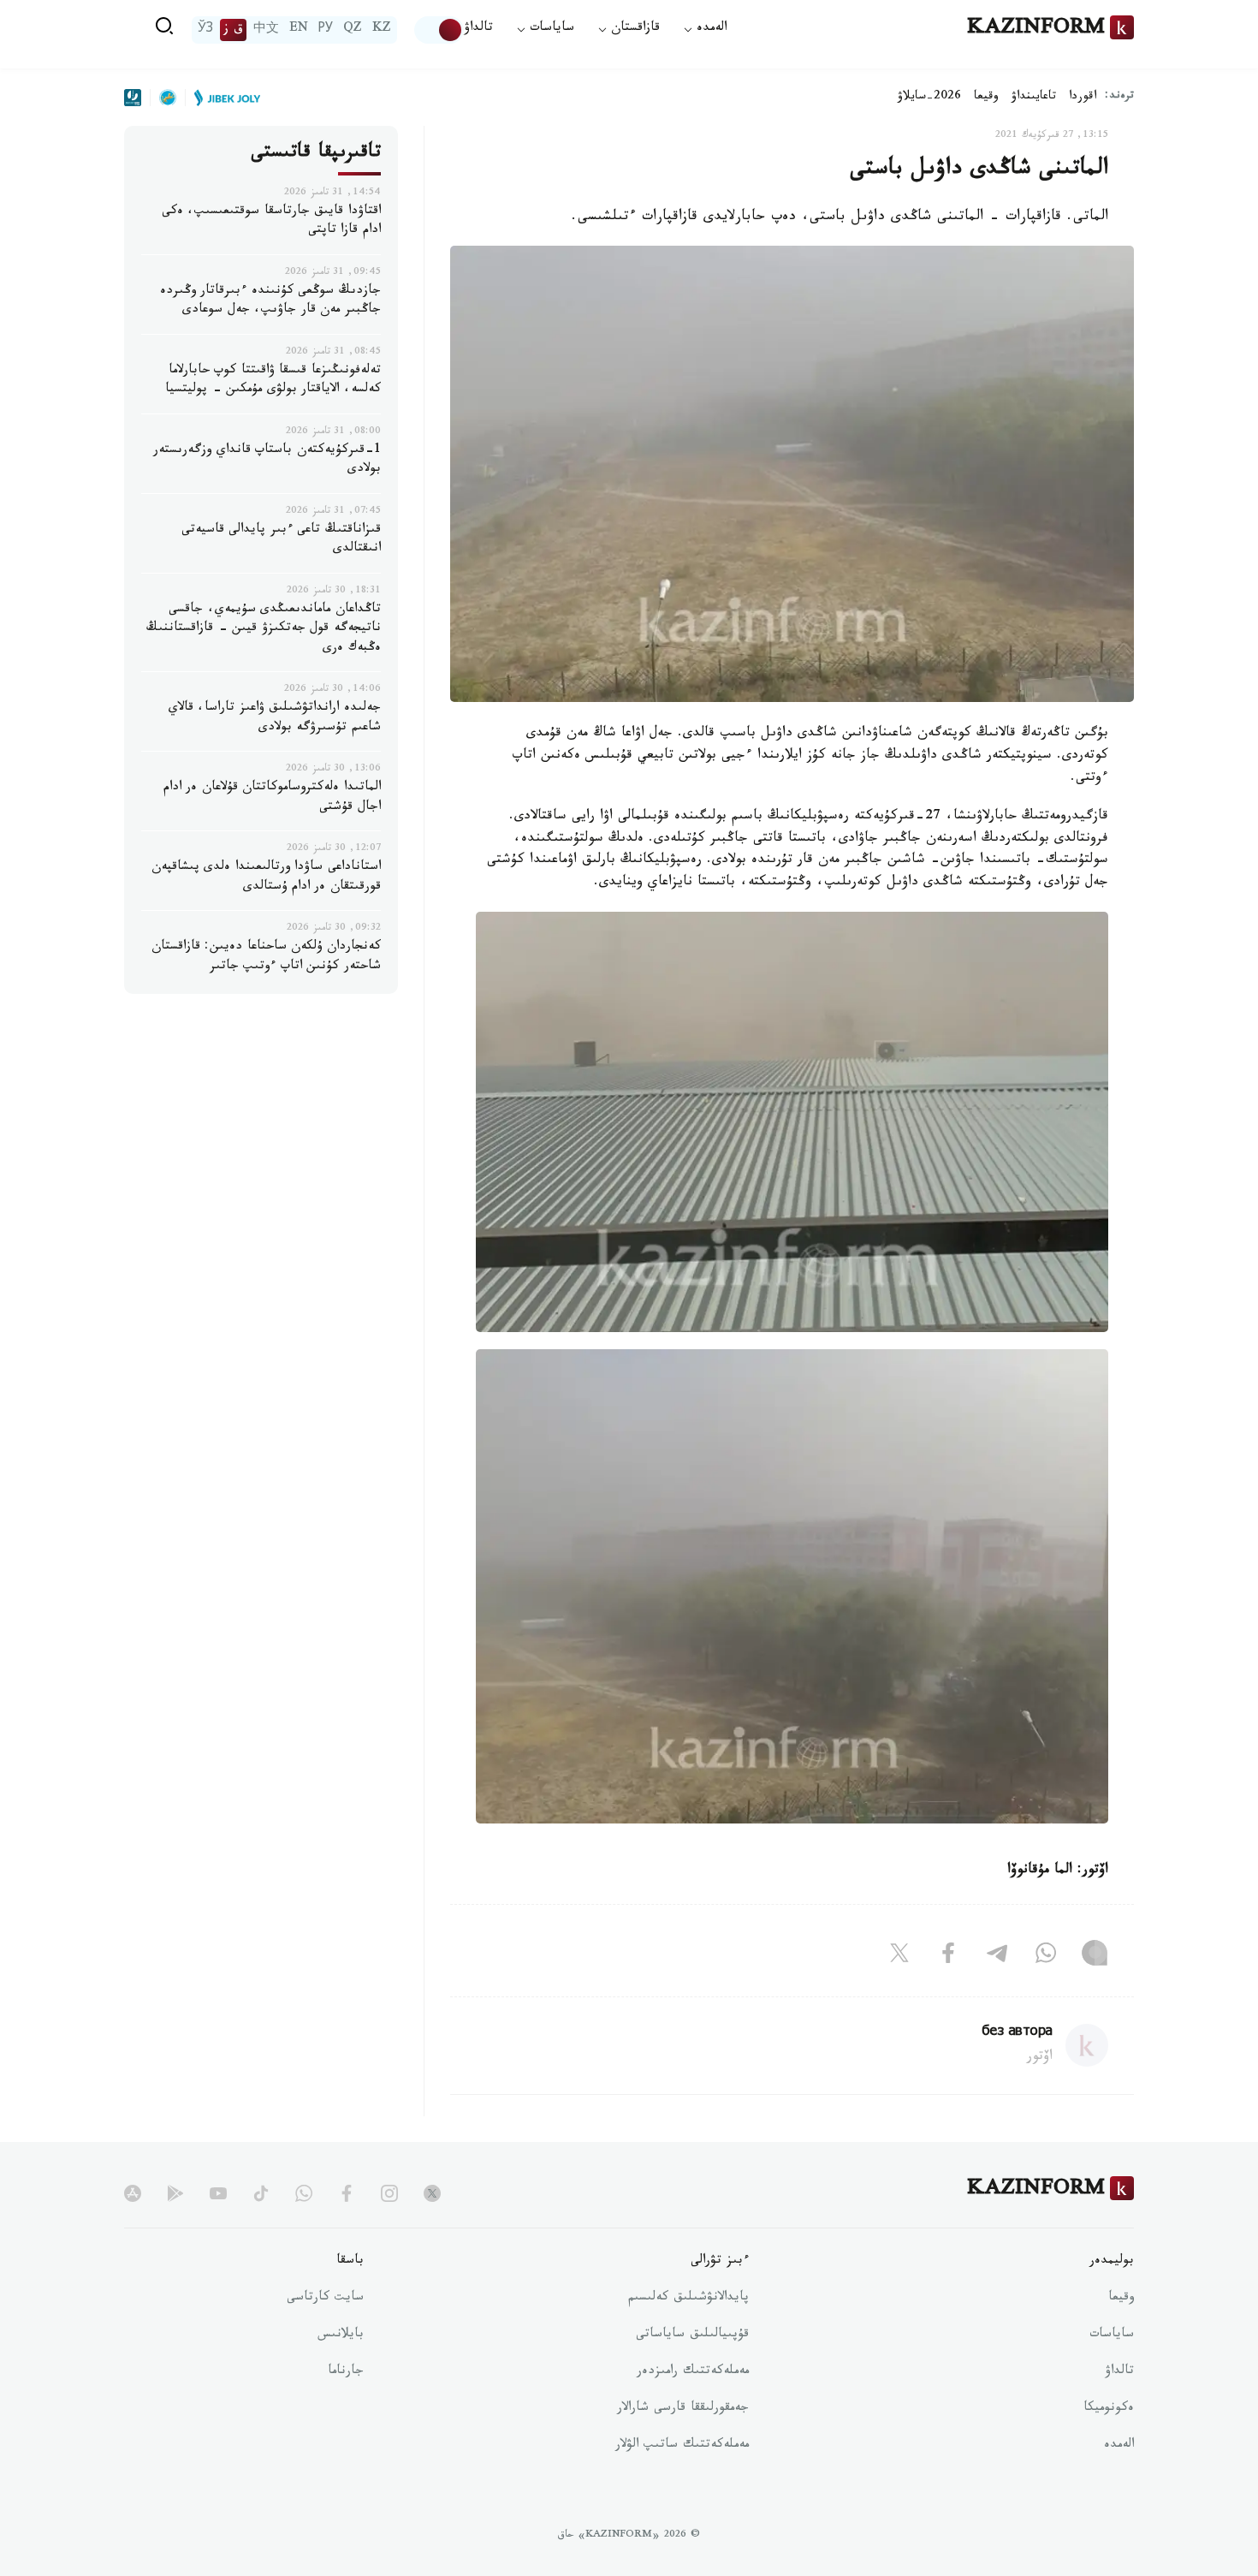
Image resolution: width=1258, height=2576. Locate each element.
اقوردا (1083, 98)
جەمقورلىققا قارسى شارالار (683, 2409)
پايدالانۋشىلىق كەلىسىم (688, 2299)
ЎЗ (205, 30)
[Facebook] (948, 1957)
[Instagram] (1095, 1957)
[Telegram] (997, 1957)
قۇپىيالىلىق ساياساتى (692, 2335)
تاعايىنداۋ (1034, 98)
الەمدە (1119, 2446)
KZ (382, 30)
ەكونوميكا (1109, 2409)
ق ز (233, 30)
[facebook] (347, 2193)
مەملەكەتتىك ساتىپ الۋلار (682, 2446)
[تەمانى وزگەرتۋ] (439, 30)
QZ (353, 30)
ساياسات (1112, 2335)
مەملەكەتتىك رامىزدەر (693, 2372)
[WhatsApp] (1046, 1957)
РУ (326, 30)
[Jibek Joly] (223, 98)
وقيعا (986, 98)
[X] (899, 1957)
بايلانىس (341, 2335)
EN (299, 30)
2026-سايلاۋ (929, 98)
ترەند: (1119, 97)
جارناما (346, 2372)
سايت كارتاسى (325, 2299)
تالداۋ (478, 30)
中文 (266, 30)
